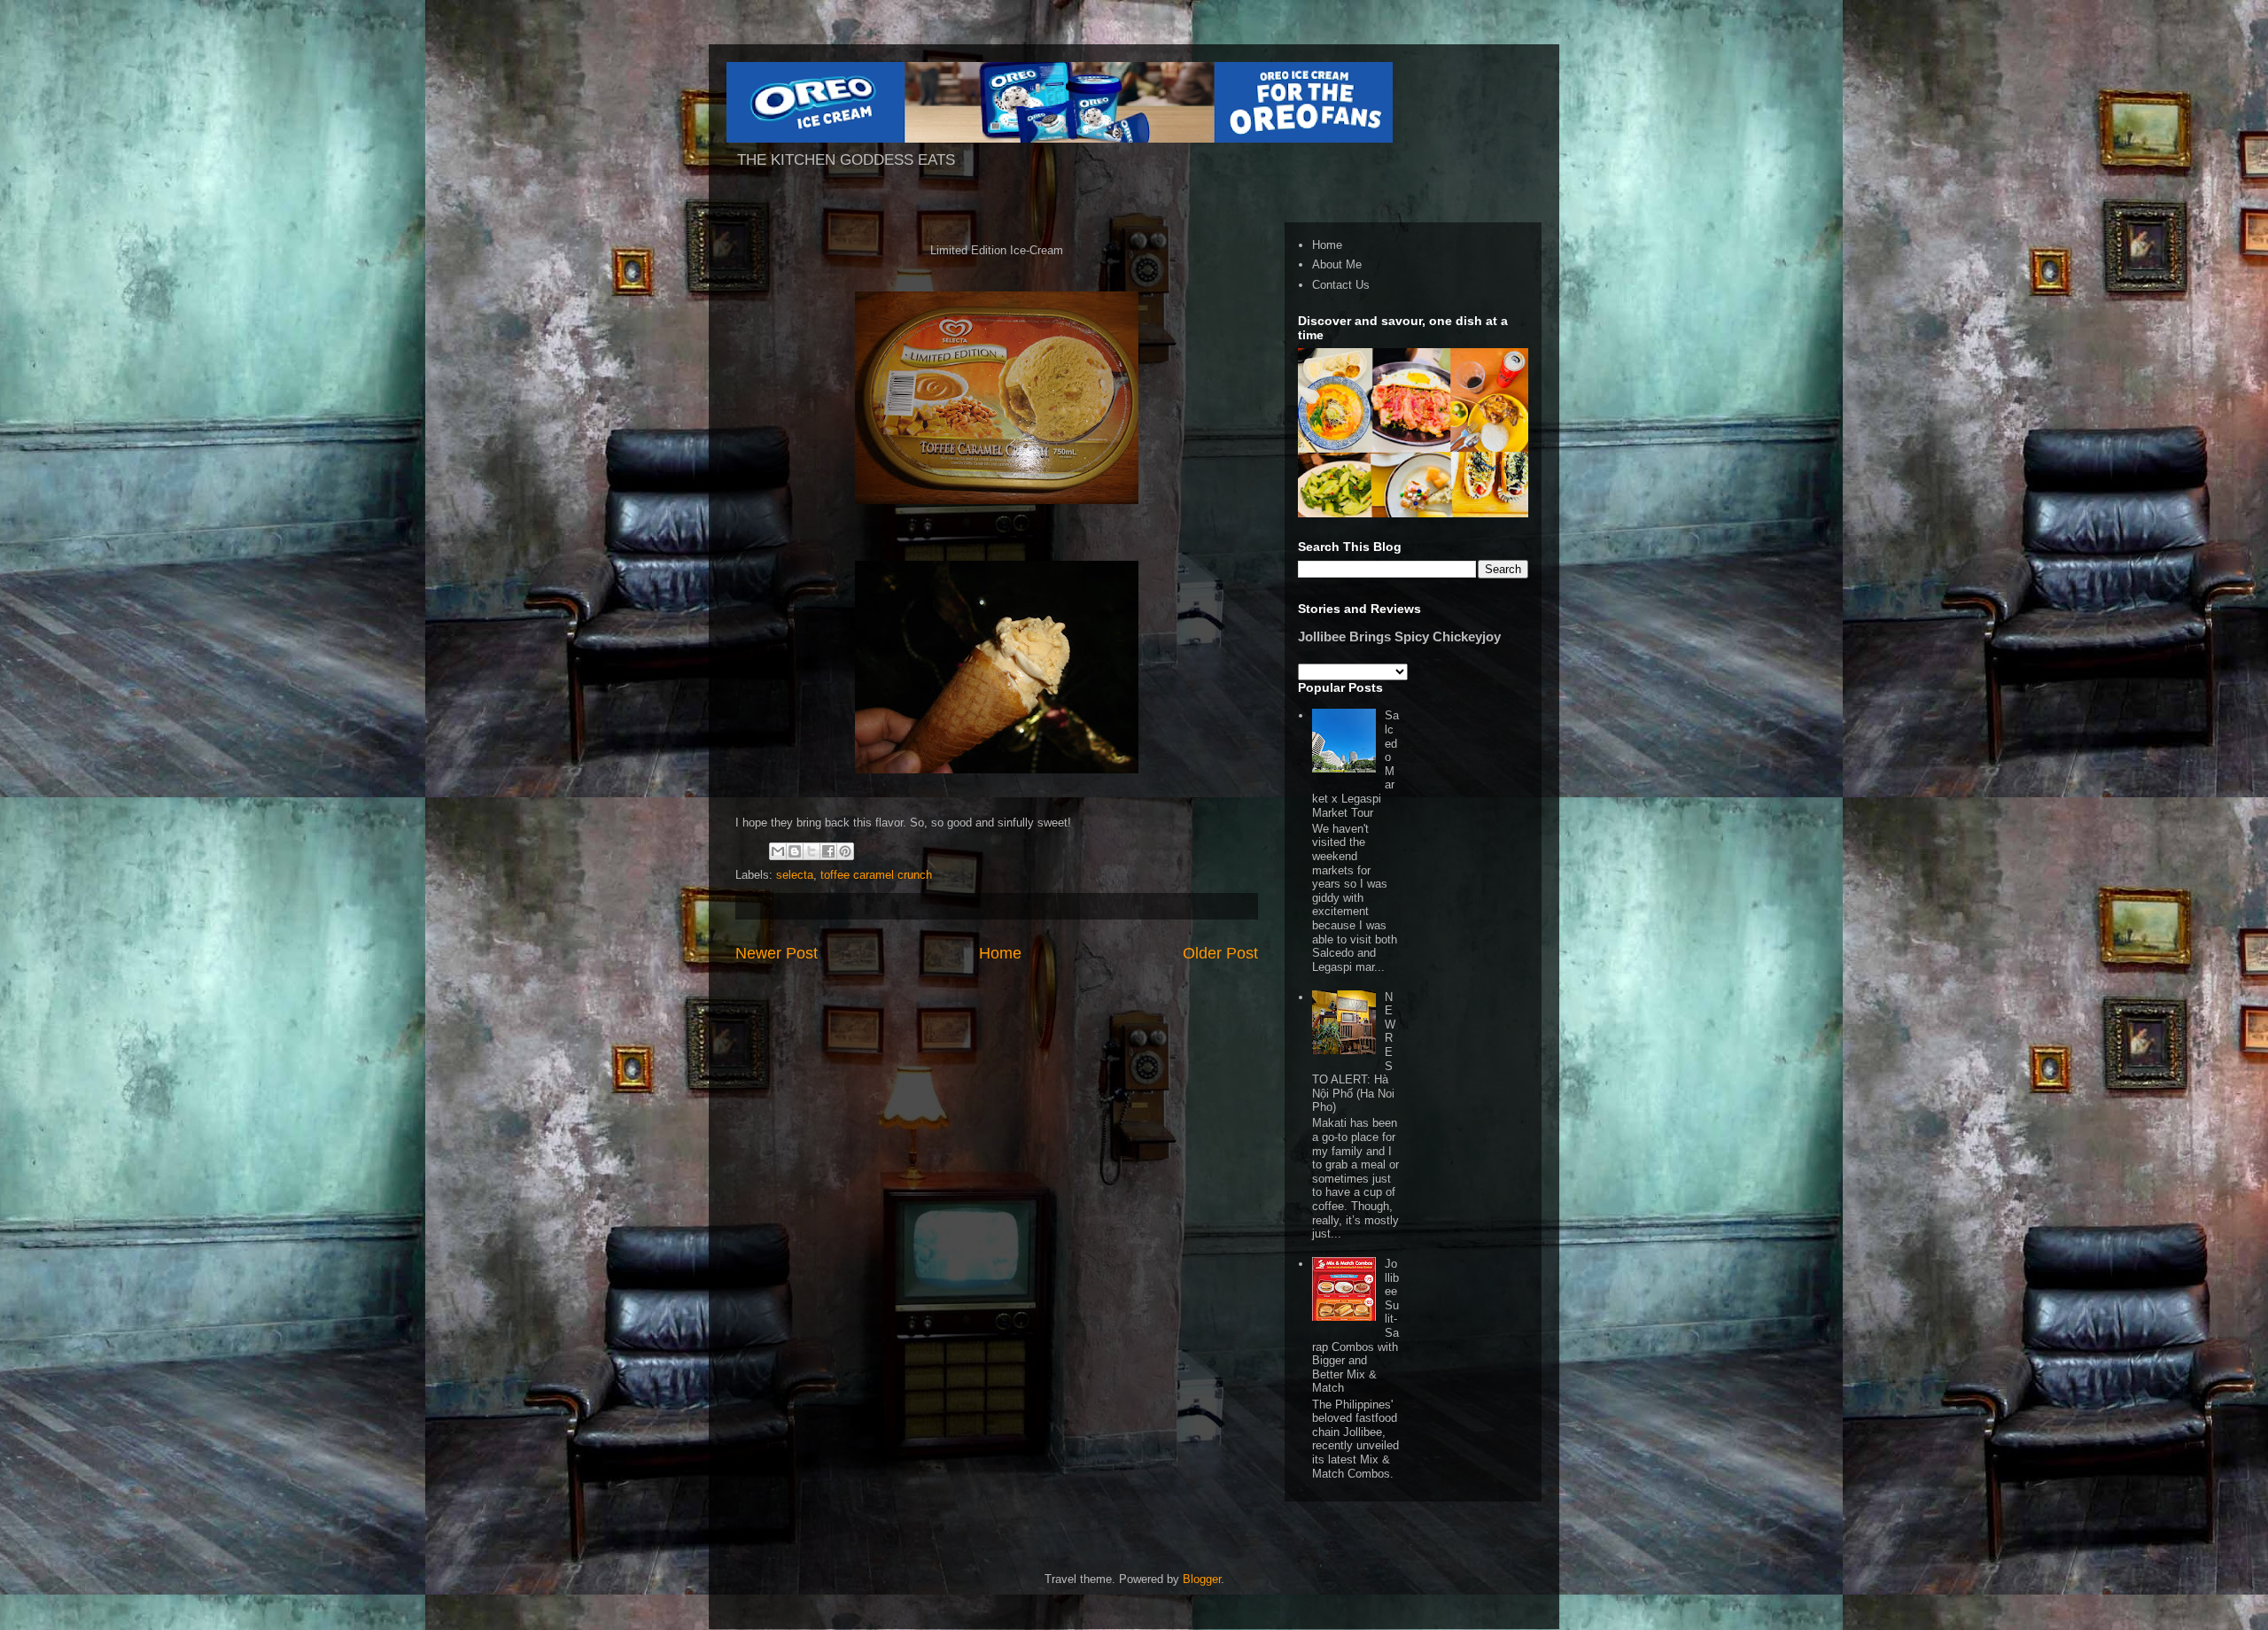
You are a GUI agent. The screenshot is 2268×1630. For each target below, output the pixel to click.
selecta (795, 875)
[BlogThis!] (795, 851)
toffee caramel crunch (876, 875)
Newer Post (777, 953)
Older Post (1220, 953)
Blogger (1202, 1579)
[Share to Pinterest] (845, 851)
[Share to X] (812, 851)
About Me (1337, 264)
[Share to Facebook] (828, 851)
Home (1000, 953)
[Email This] (778, 851)
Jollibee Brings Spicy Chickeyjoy (1399, 636)
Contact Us (1341, 285)
